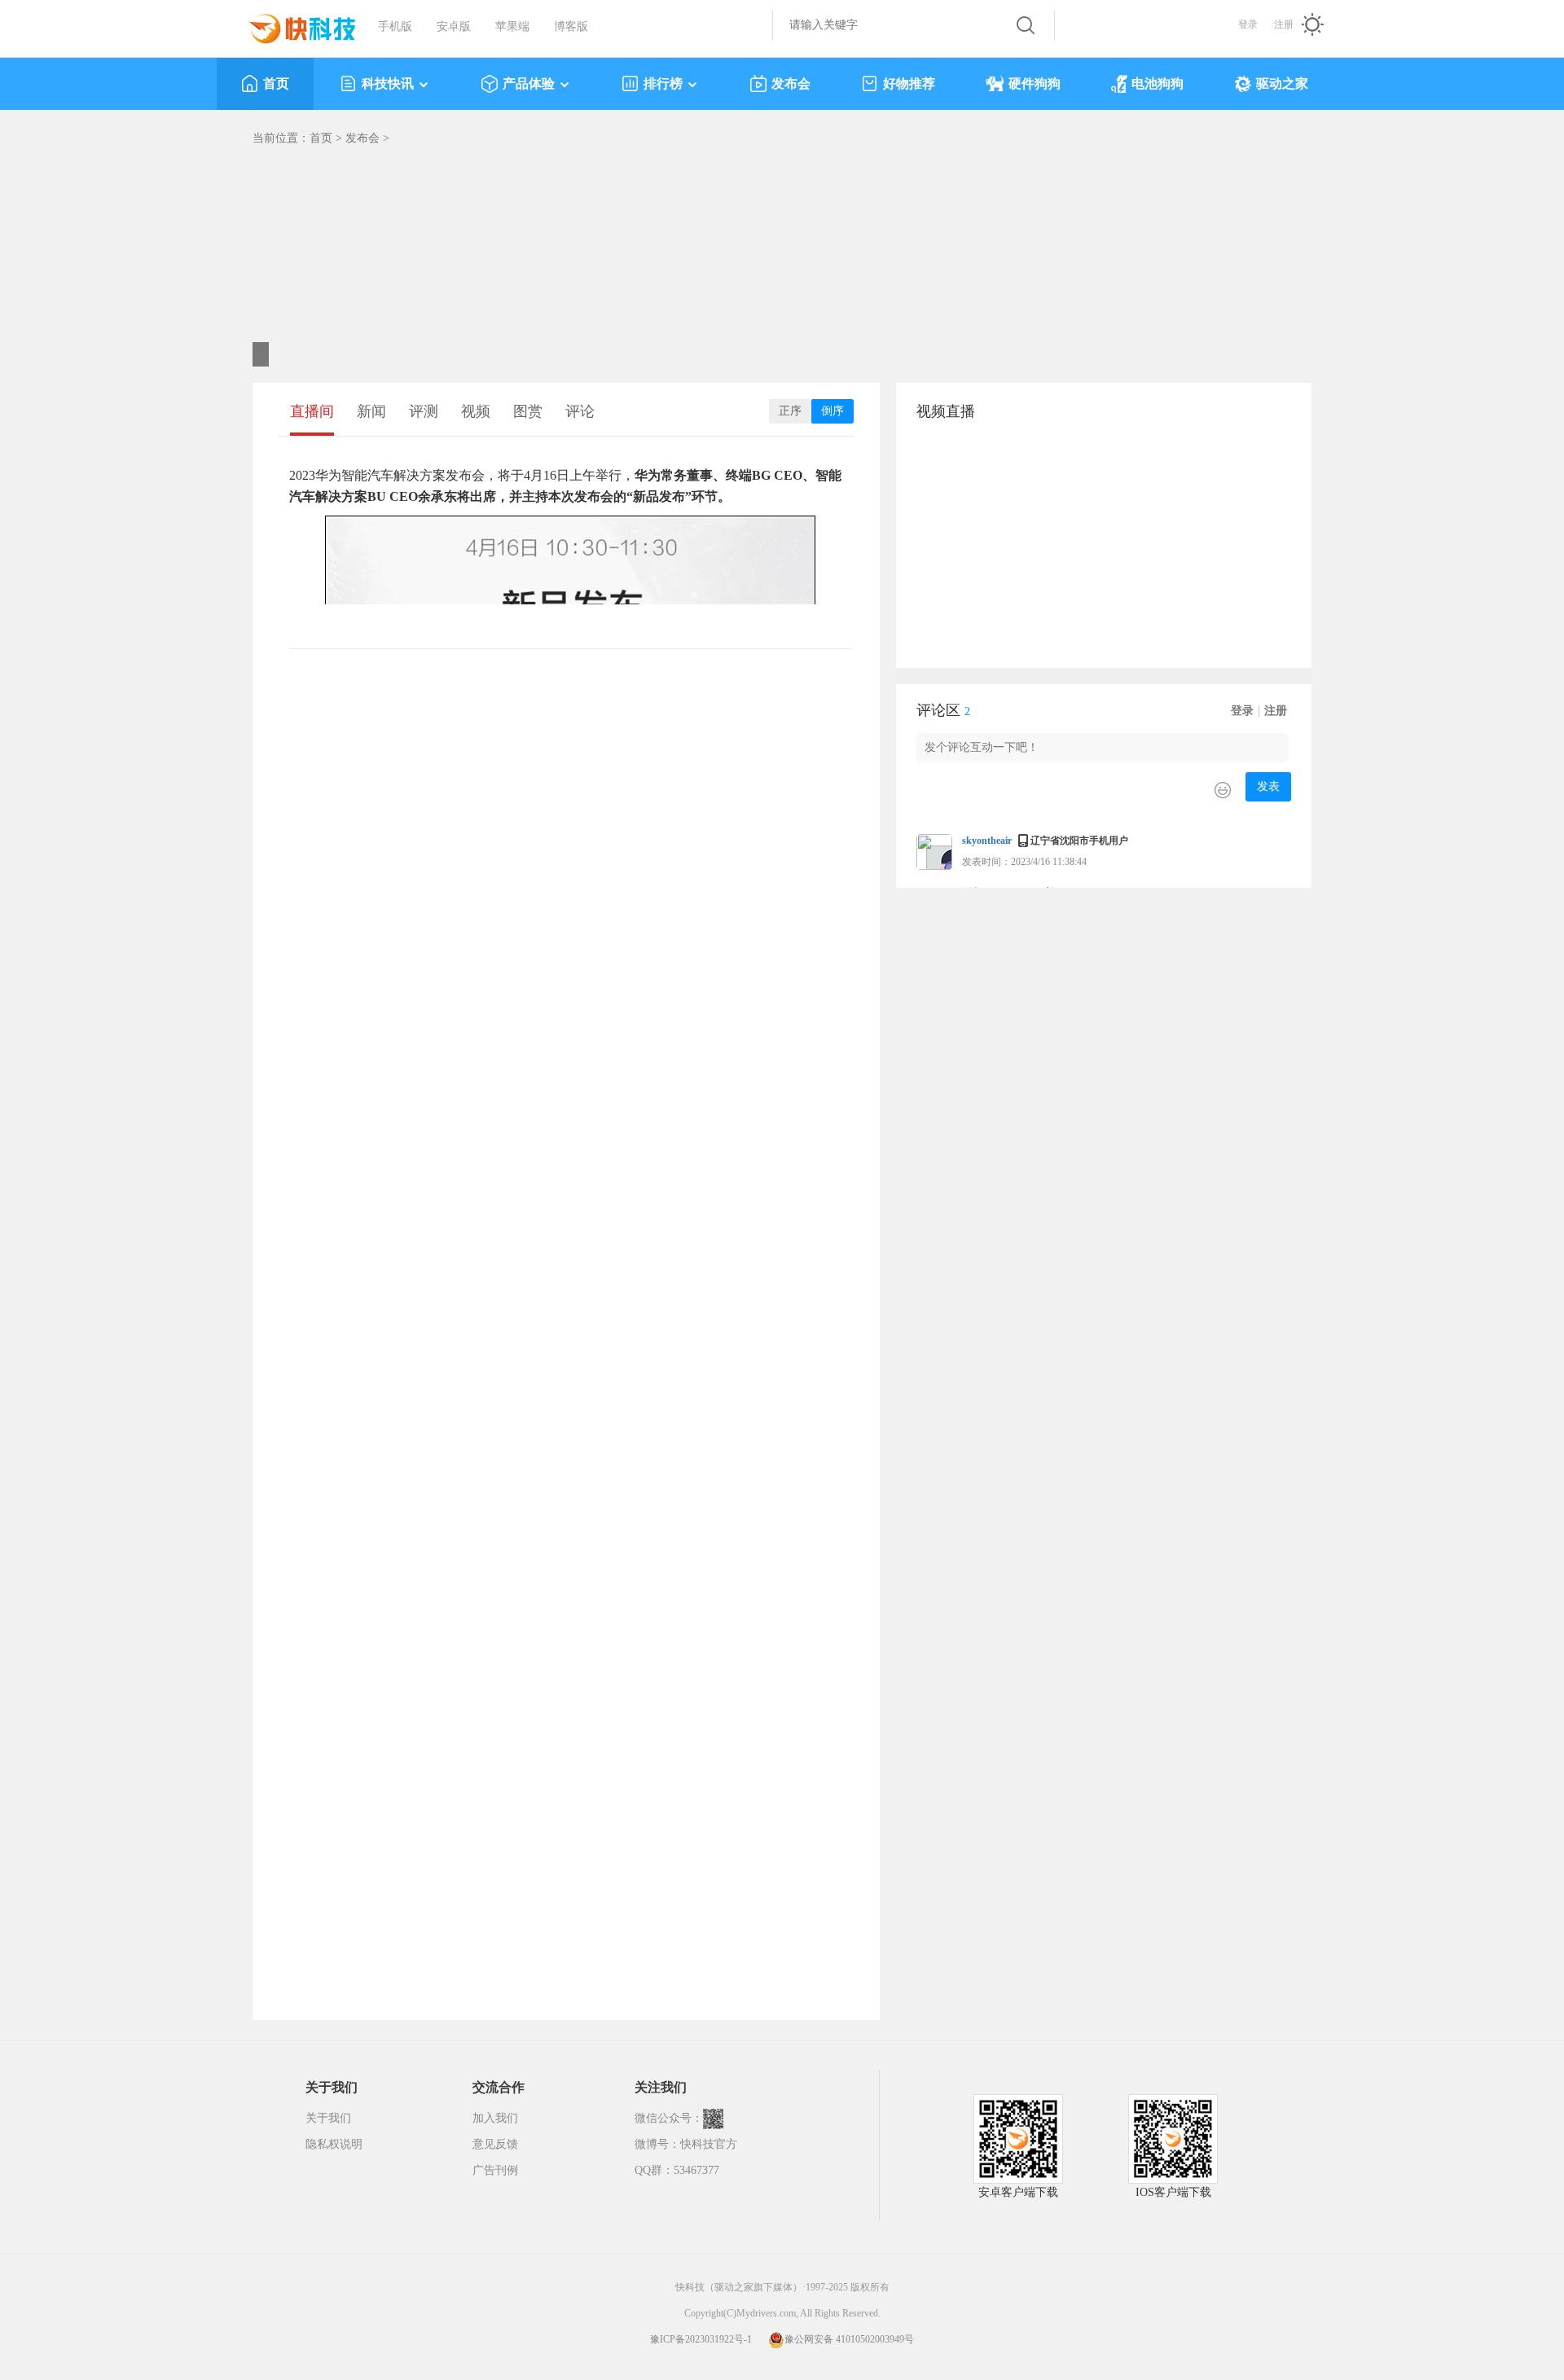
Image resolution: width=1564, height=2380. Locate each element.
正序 (790, 411)
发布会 (791, 83)
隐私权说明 (334, 2144)
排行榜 (663, 83)
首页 (276, 83)
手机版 (395, 26)
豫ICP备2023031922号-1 (701, 2339)
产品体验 (529, 83)
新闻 (371, 411)
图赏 (528, 411)
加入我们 (495, 2118)
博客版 (571, 26)
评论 (580, 411)
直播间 (312, 411)
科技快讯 (388, 83)
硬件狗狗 (1035, 83)
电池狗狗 (1158, 83)
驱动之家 (1282, 83)
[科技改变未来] (291, 24)
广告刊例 (495, 2170)
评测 (424, 411)
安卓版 (454, 26)
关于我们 (328, 2118)
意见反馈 (495, 2144)
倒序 (833, 411)
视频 (476, 411)
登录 (1248, 24)
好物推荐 (909, 83)
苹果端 (512, 26)
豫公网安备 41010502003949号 (849, 2339)
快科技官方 (709, 2144)
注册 (1284, 24)
